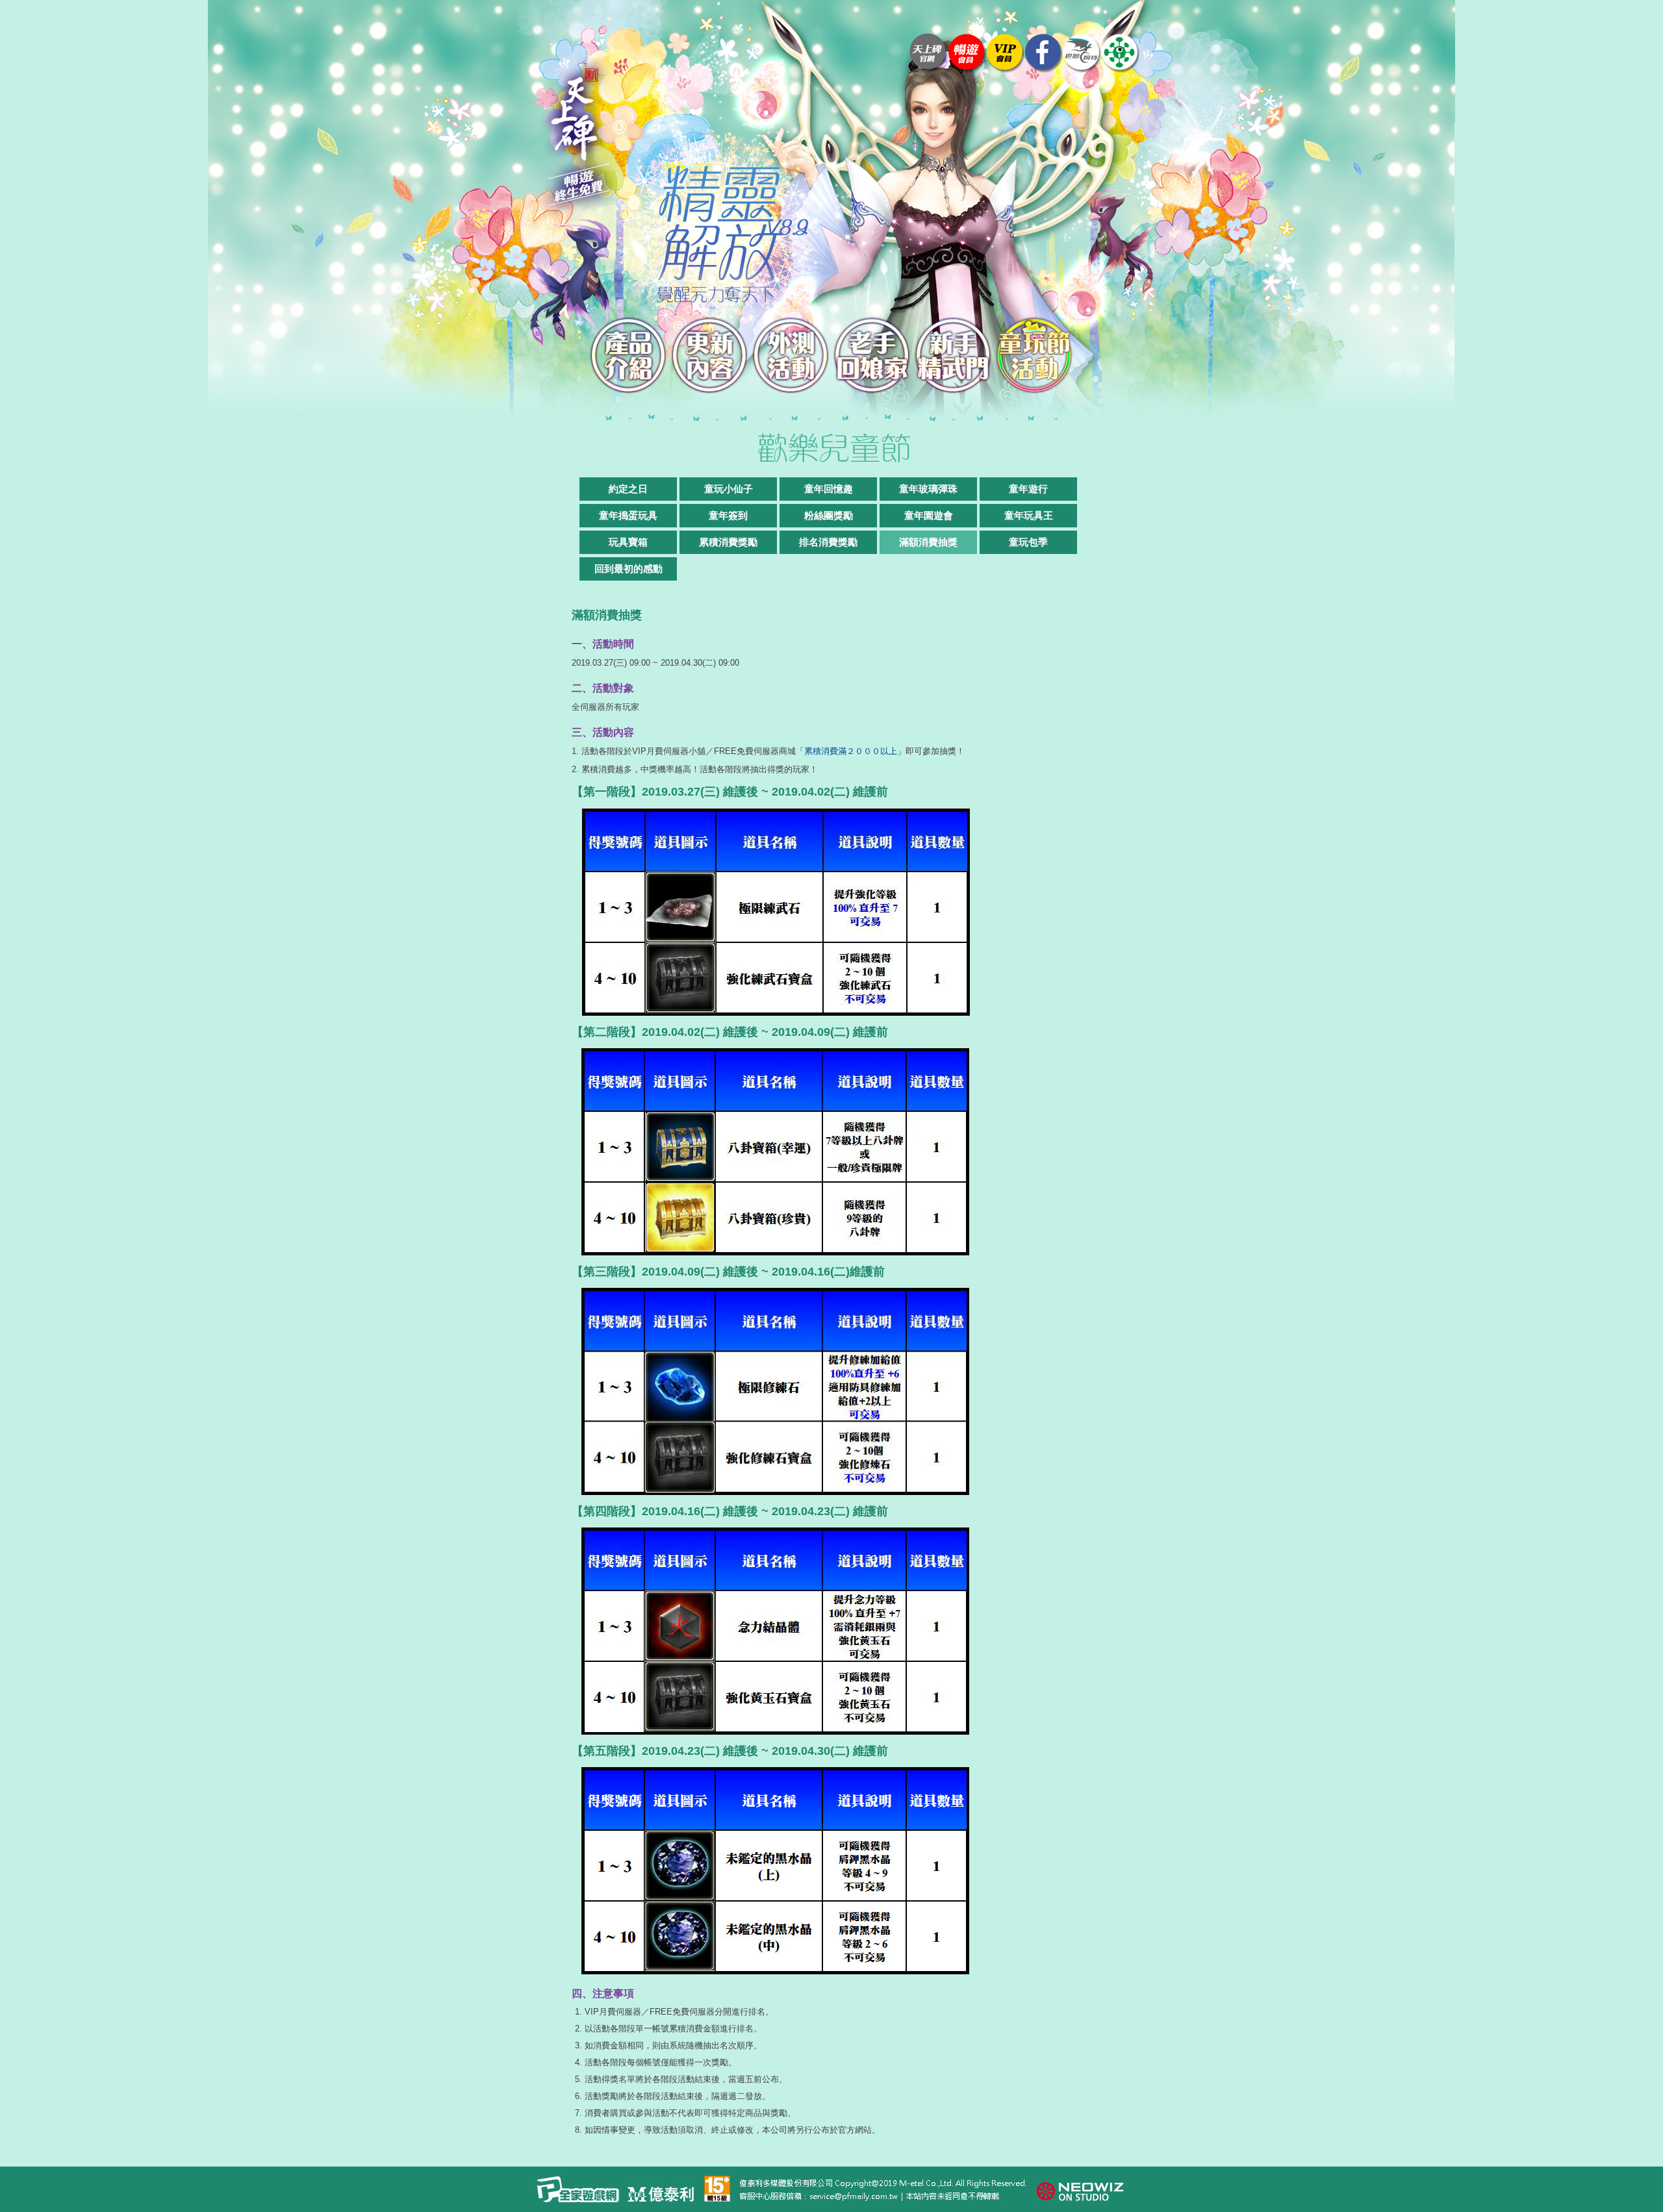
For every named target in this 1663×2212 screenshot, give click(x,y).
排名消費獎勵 (828, 542)
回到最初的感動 (628, 569)
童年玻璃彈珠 (928, 489)
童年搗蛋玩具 (628, 515)
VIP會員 (1005, 53)
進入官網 (929, 53)
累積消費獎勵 (728, 542)
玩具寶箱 (628, 542)
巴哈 (1082, 53)
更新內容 (710, 356)
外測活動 (791, 356)
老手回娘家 (872, 356)
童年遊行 (1028, 489)
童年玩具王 (1029, 515)
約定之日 (628, 489)
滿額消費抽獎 (928, 542)
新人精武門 (953, 356)
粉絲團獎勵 (829, 515)
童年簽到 (728, 515)
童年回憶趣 (829, 489)
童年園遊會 (929, 515)
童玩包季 (1028, 542)
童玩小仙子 (729, 489)
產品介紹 (628, 356)
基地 (1120, 53)
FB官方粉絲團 (1044, 53)
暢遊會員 (967, 53)
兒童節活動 (1035, 356)
